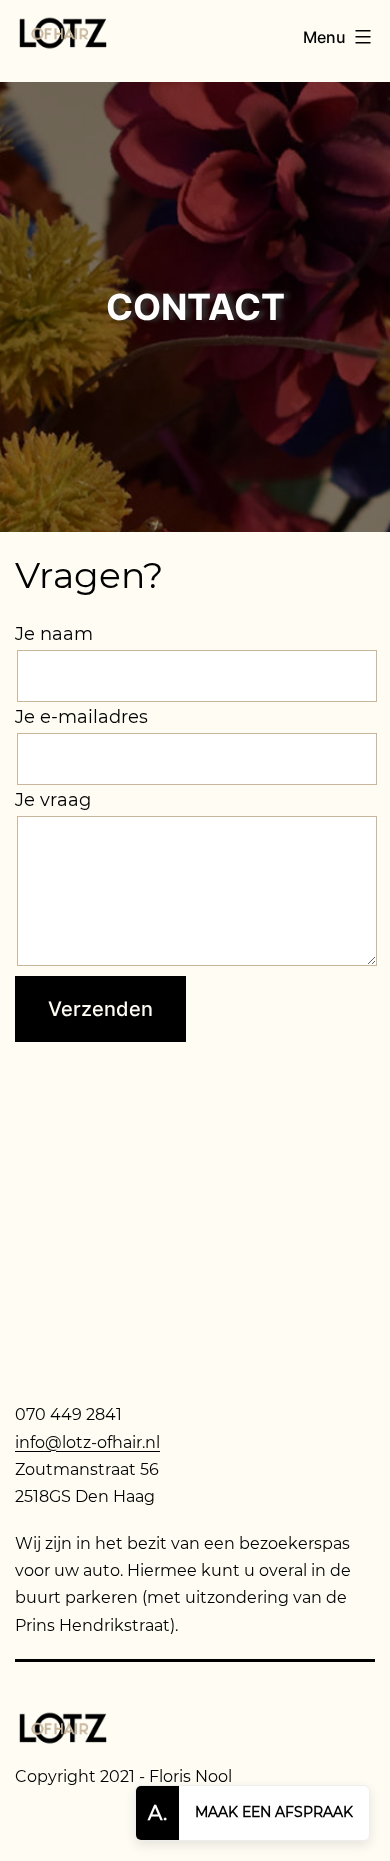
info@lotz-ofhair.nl (87, 1442)
